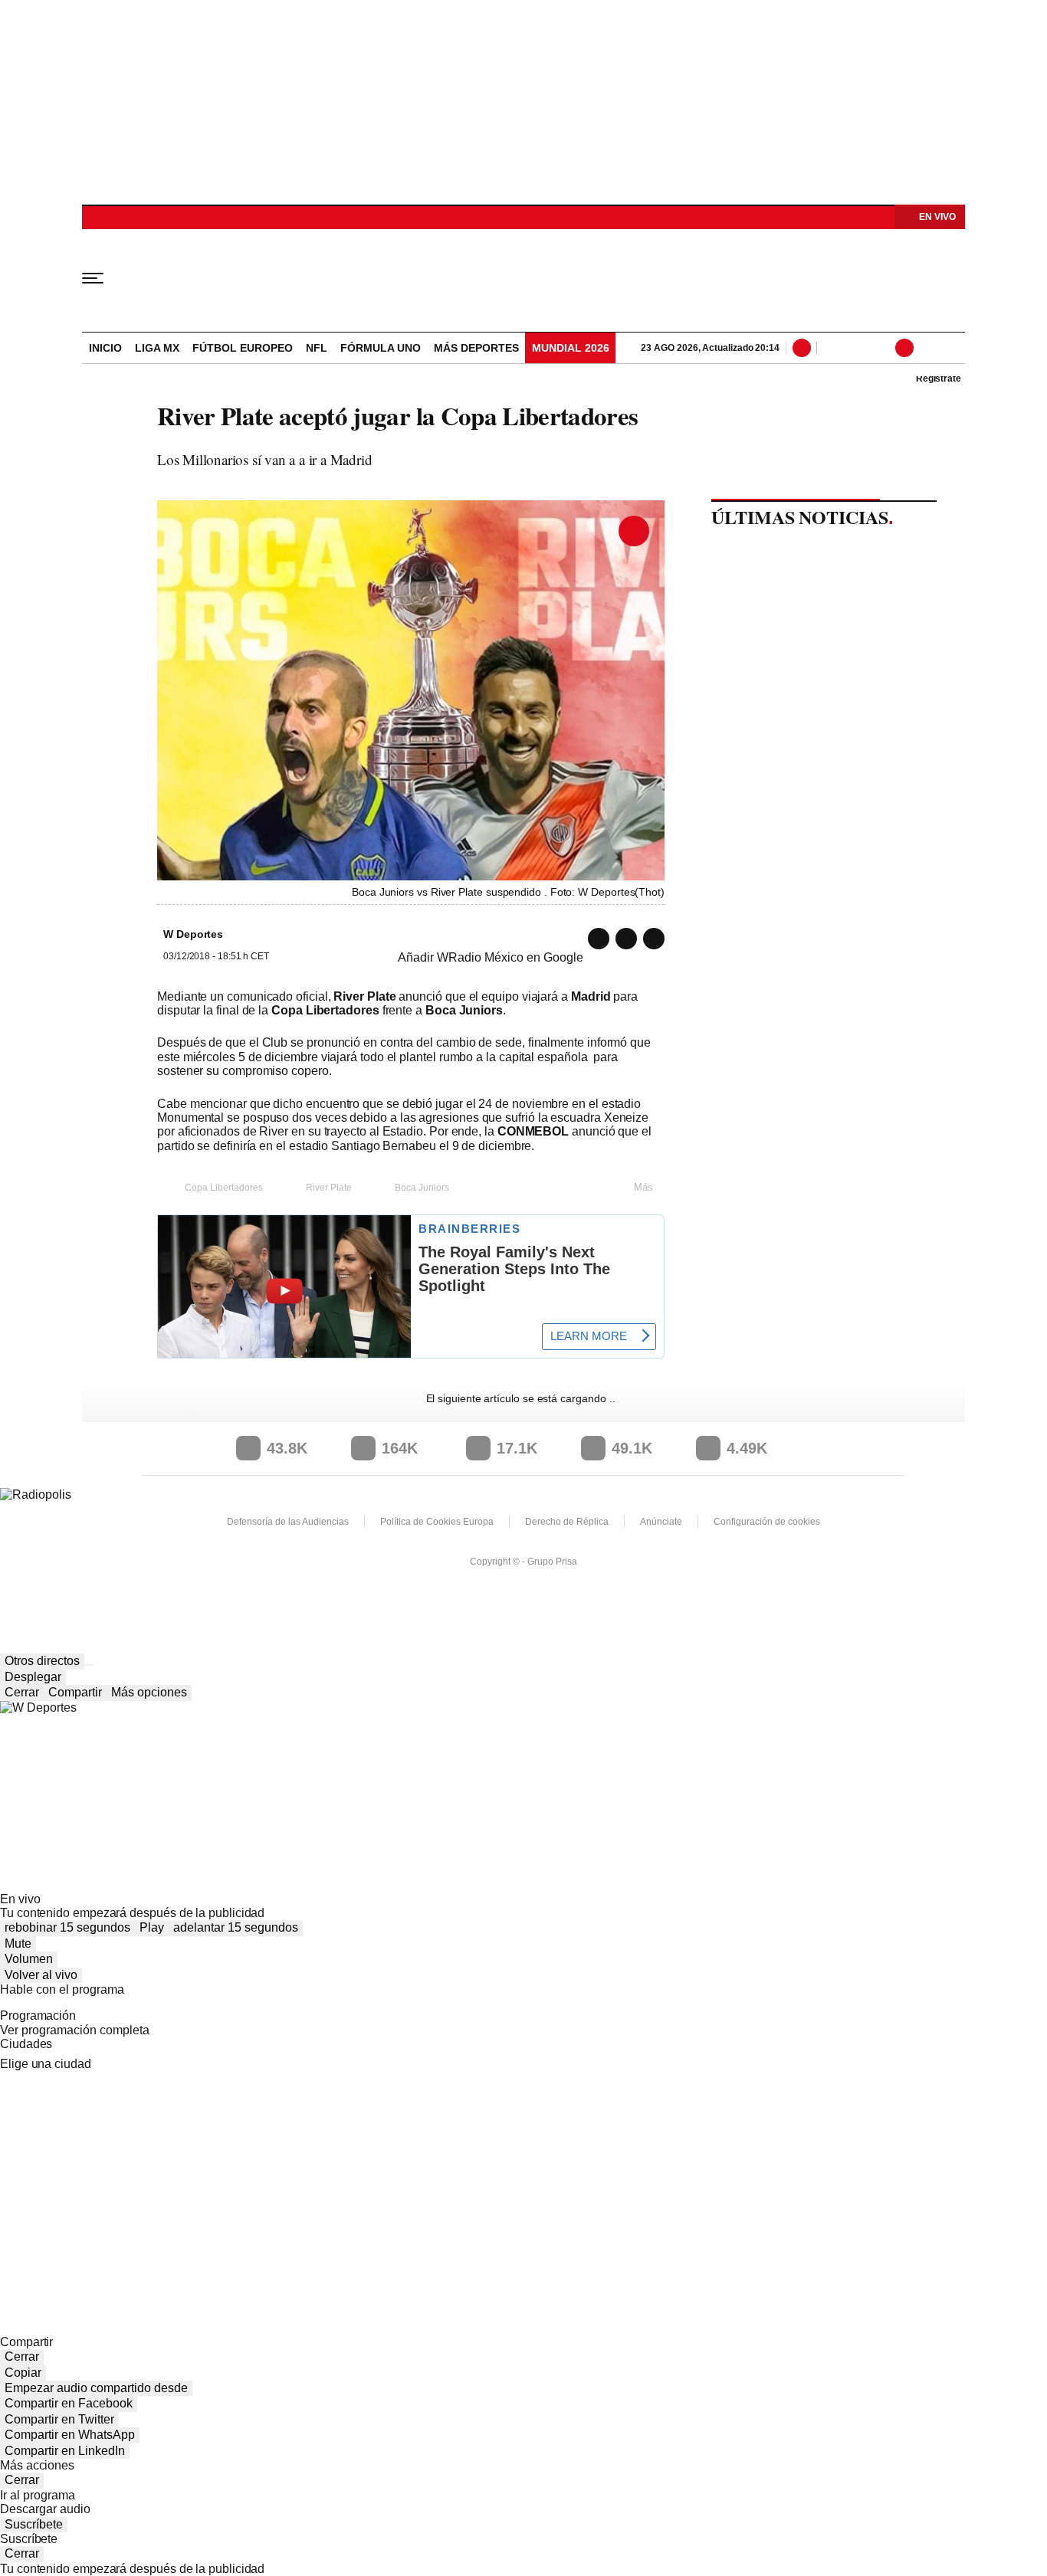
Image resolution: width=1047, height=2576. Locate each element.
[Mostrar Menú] (103, 277)
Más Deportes (476, 348)
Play (152, 1927)
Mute (18, 1943)
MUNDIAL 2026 (571, 348)
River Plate (329, 1188)
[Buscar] (805, 348)
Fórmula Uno (381, 348)
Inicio (105, 348)
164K (400, 1448)
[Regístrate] (925, 348)
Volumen (29, 1959)
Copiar (23, 2373)
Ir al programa (38, 2495)
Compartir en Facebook (69, 2403)
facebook (654, 939)
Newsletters (853, 348)
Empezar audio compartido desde (96, 2388)
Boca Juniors (422, 1188)
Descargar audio (45, 2509)
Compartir (75, 1692)
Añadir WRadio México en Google (491, 957)
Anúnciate (661, 1522)
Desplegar (33, 1677)
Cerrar (22, 1692)
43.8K (287, 1448)
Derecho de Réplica (567, 1522)
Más (643, 1187)
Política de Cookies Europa (437, 1522)
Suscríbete (34, 2524)
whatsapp (599, 939)
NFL (317, 348)
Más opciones (149, 1692)
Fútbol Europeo (243, 348)
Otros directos (42, 1661)
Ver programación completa (75, 2030)
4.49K (747, 1448)
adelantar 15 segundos (236, 1927)
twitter (626, 939)
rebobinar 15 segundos (67, 1927)
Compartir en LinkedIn (65, 2451)
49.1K (632, 1448)
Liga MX (157, 348)
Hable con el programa (62, 1989)
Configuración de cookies (767, 1522)
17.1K (517, 1448)
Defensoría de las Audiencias (288, 1522)
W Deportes (523, 277)
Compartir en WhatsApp (70, 2435)
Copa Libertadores (224, 1188)
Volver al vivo (41, 1975)
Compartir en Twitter (59, 2419)
